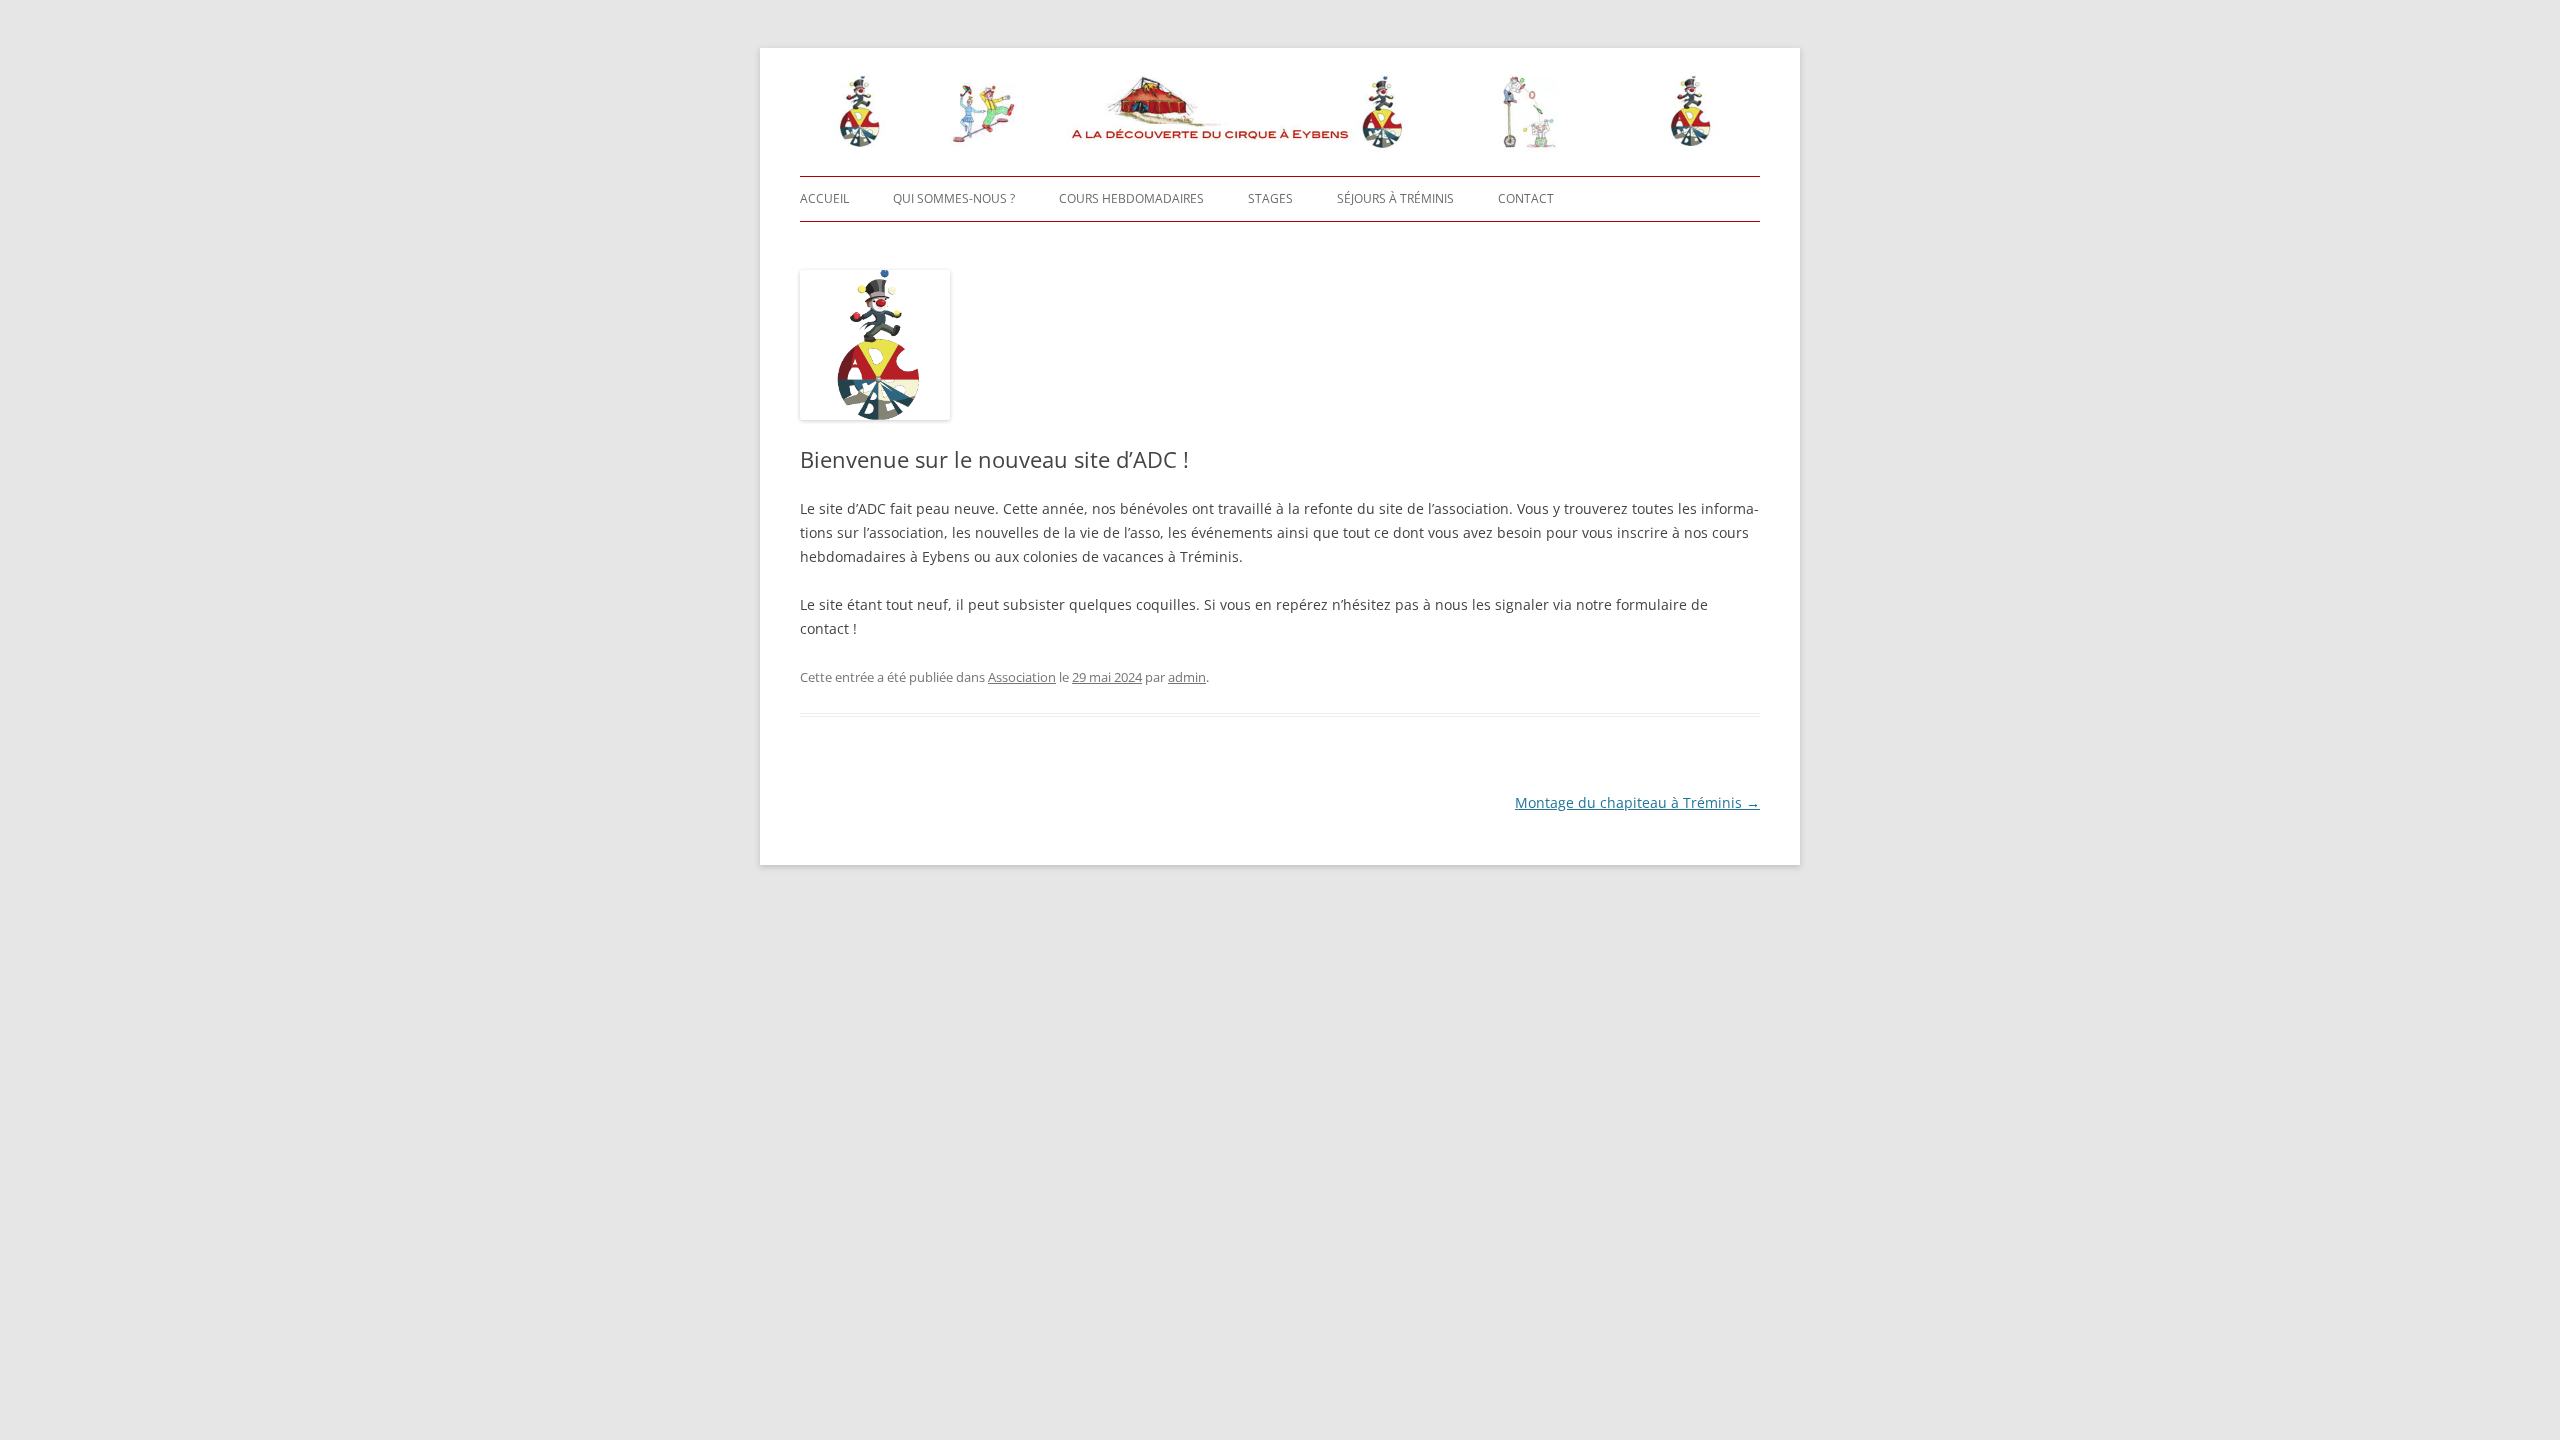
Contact (1526, 198)
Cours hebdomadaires (1131, 198)
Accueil (824, 198)
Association (1022, 677)
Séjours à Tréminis (1395, 198)
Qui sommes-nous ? (954, 198)
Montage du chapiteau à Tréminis (1637, 802)
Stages (1270, 198)
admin (1187, 677)
